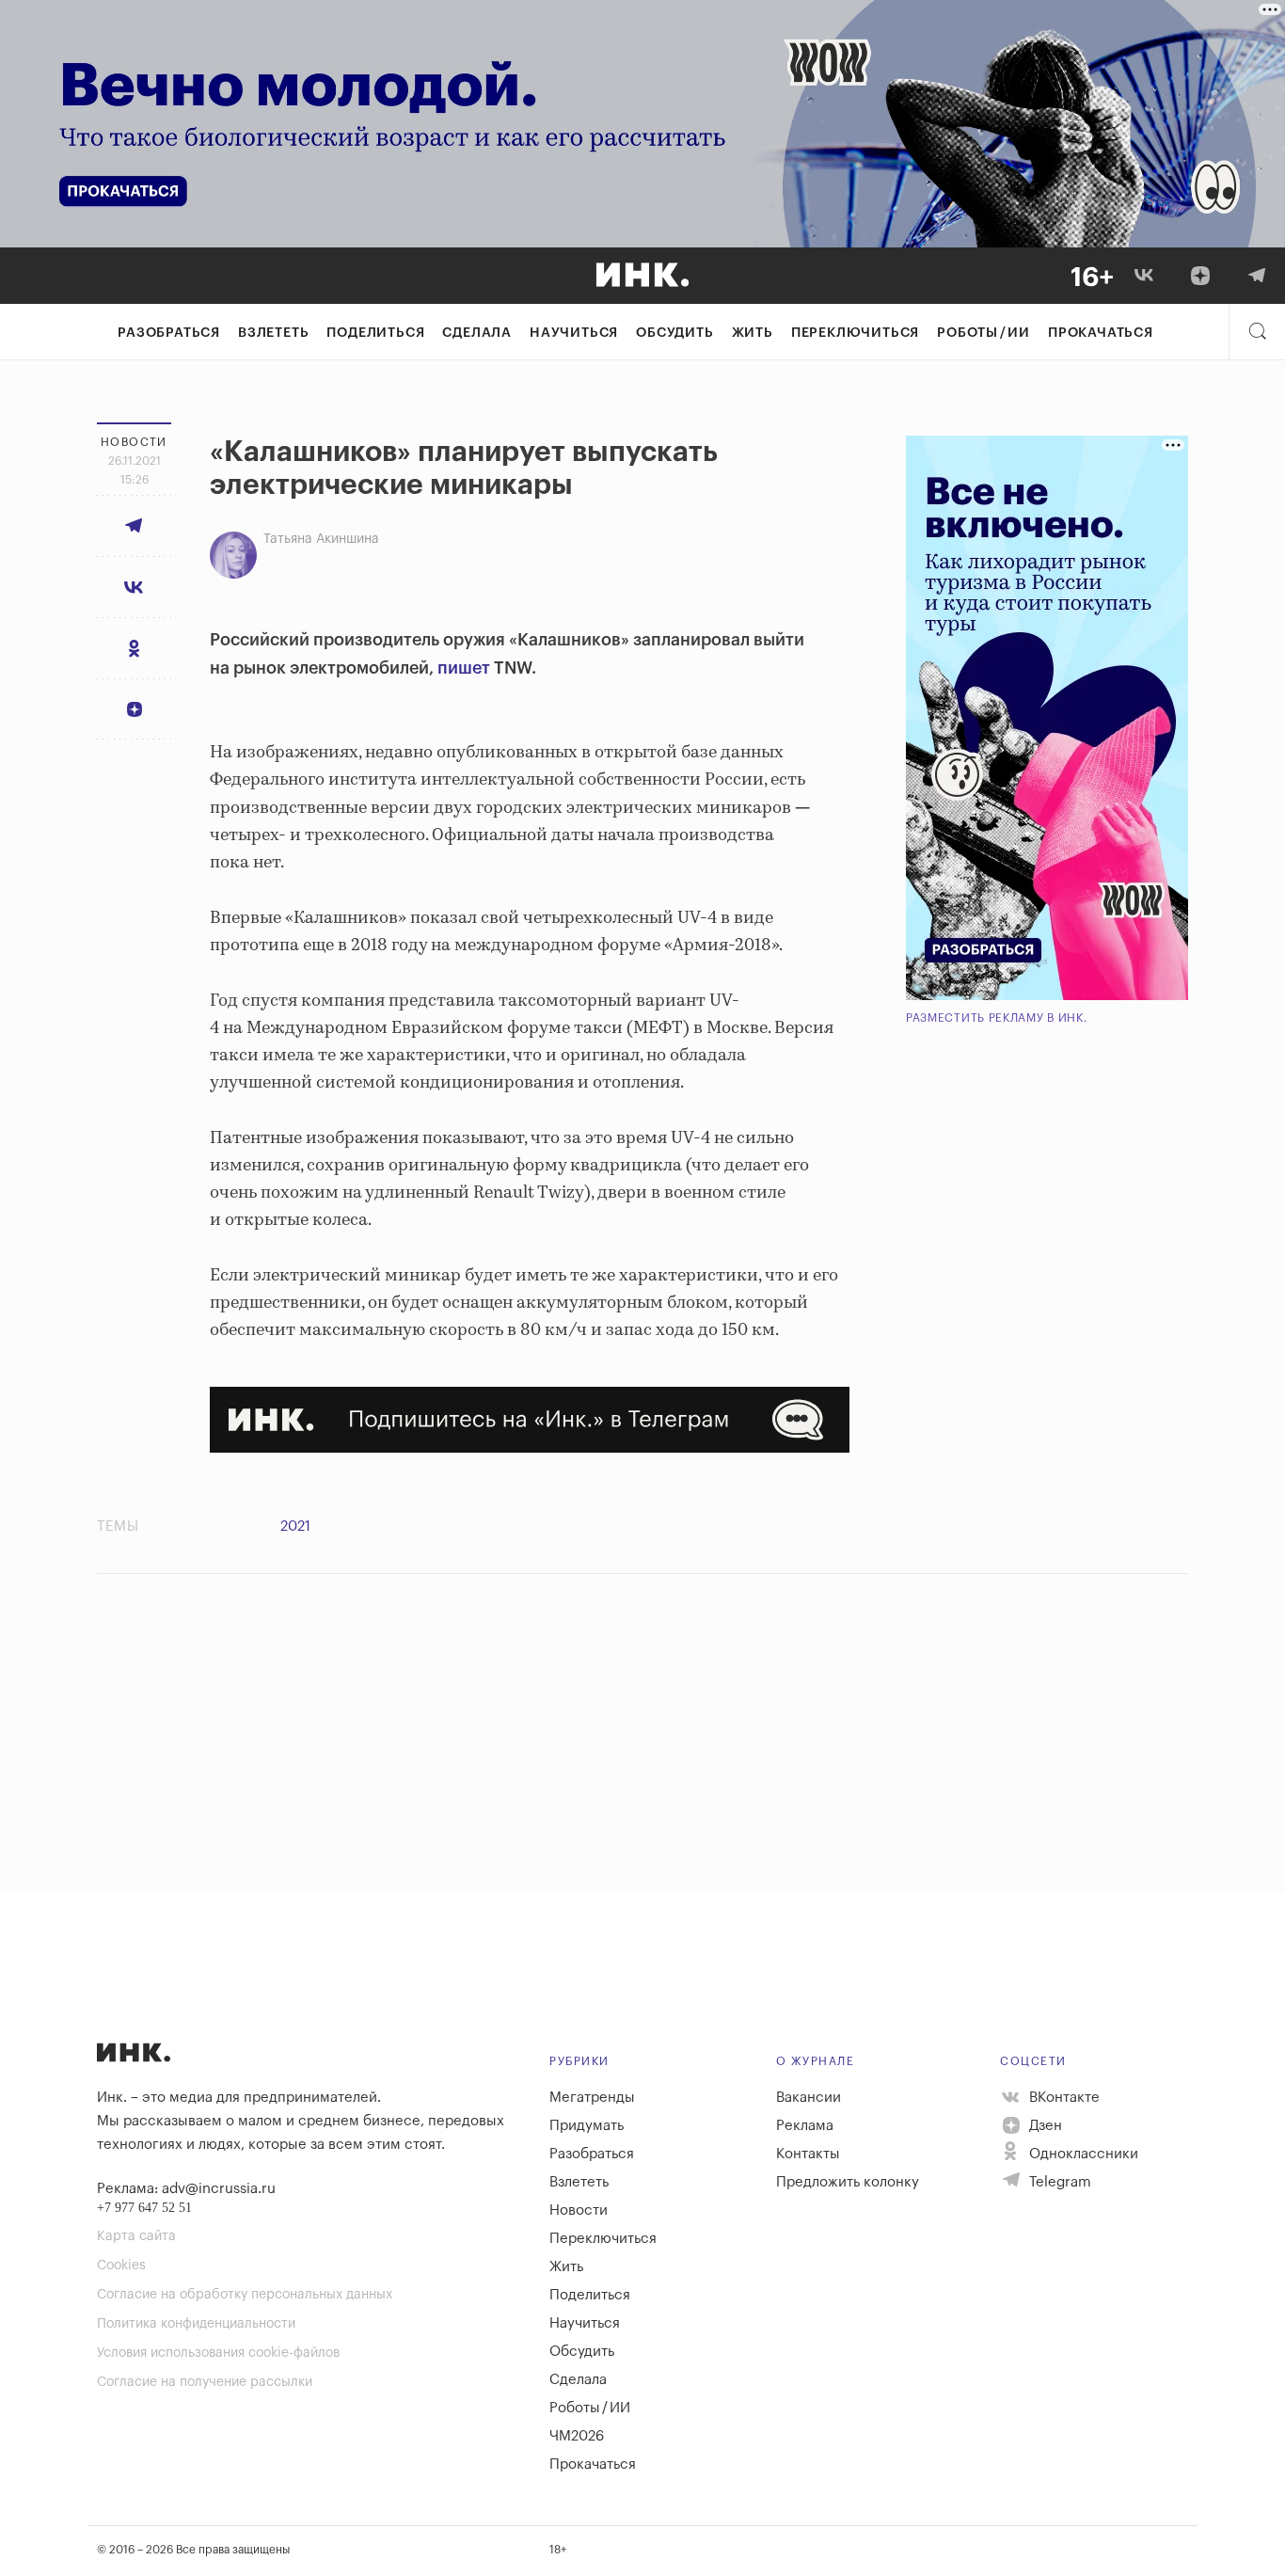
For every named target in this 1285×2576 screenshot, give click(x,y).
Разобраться (169, 333)
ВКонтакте (1063, 2098)
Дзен (1044, 2126)
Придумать (587, 2126)
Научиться (574, 333)
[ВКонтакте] (1144, 276)
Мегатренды (592, 2098)
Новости (579, 2210)
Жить (753, 333)
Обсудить (674, 333)
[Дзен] (1200, 276)
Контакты (808, 2154)
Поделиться (375, 333)
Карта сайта (136, 2236)
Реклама (805, 2126)
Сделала (477, 333)
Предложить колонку (848, 2182)
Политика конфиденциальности (196, 2324)
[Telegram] (1257, 276)
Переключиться (855, 333)
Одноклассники (1082, 2154)
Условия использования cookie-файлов (218, 2353)
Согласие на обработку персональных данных (245, 2295)
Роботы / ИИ (984, 333)
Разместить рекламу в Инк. (997, 1018)
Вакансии (809, 2098)
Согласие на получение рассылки (205, 2382)
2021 (295, 1527)
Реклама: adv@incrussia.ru (186, 2189)
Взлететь (273, 333)
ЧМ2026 (577, 2436)
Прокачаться (1101, 333)
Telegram (1058, 2182)
